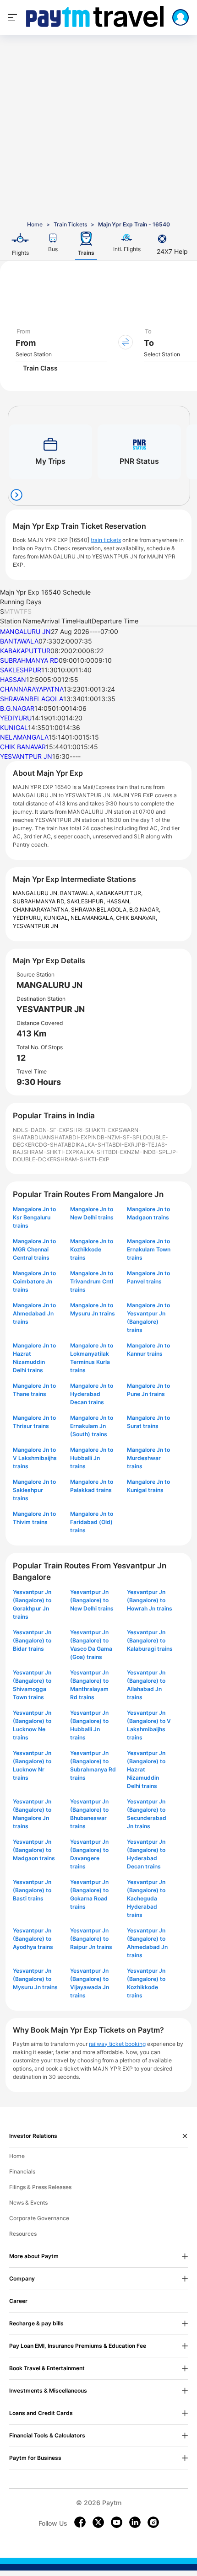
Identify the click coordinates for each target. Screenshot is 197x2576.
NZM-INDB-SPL (148, 1152)
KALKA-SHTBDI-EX (101, 1152)
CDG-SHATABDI (56, 1145)
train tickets (106, 540)
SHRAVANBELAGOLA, (100, 910)
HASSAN (13, 679)
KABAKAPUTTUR (25, 651)
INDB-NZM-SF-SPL (117, 1137)
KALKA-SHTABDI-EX (104, 1145)
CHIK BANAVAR (23, 747)
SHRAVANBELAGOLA (32, 699)
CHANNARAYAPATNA (32, 689)
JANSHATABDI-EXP (66, 1137)
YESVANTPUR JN (26, 756)
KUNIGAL (14, 727)
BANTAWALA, (78, 893)
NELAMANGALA (24, 737)
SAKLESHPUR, (87, 901)
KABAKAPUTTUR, (119, 893)
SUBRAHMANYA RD (29, 660)
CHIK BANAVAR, (137, 918)
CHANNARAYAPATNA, (42, 910)
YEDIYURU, (28, 918)
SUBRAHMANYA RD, (40, 901)
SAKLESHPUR (21, 670)
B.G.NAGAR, (145, 910)
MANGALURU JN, (36, 893)
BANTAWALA (19, 641)
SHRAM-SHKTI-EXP (50, 1152)
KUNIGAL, (57, 918)
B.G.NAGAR (17, 708)
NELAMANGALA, (93, 918)
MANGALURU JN (25, 631)
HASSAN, (118, 901)
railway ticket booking (117, 2044)
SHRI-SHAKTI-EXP (94, 1130)
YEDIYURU (16, 718)
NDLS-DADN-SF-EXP (41, 1130)
